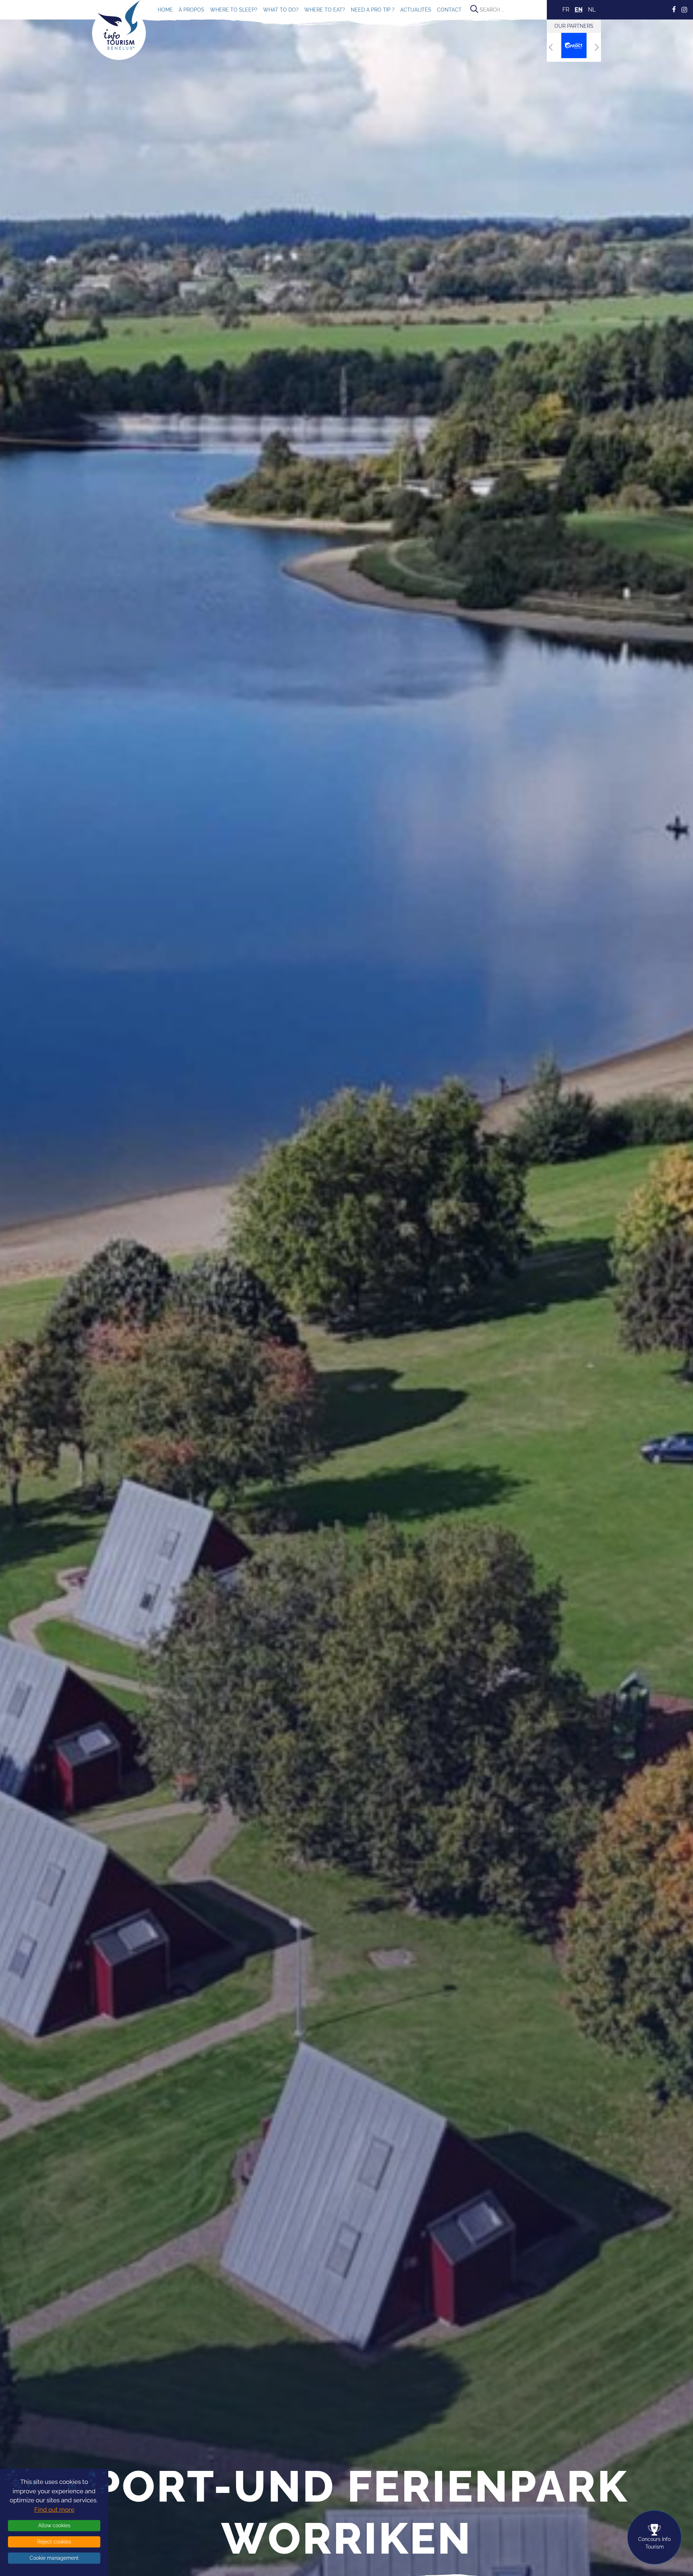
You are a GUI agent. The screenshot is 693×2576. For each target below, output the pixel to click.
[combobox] (507, 10)
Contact (449, 10)
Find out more (54, 2510)
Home (165, 10)
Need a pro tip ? (373, 10)
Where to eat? (325, 10)
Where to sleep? (234, 10)
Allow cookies (54, 2525)
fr (566, 10)
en (579, 10)
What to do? (281, 10)
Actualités (416, 10)
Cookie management (54, 2558)
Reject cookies (54, 2542)
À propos (191, 10)
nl (592, 10)
